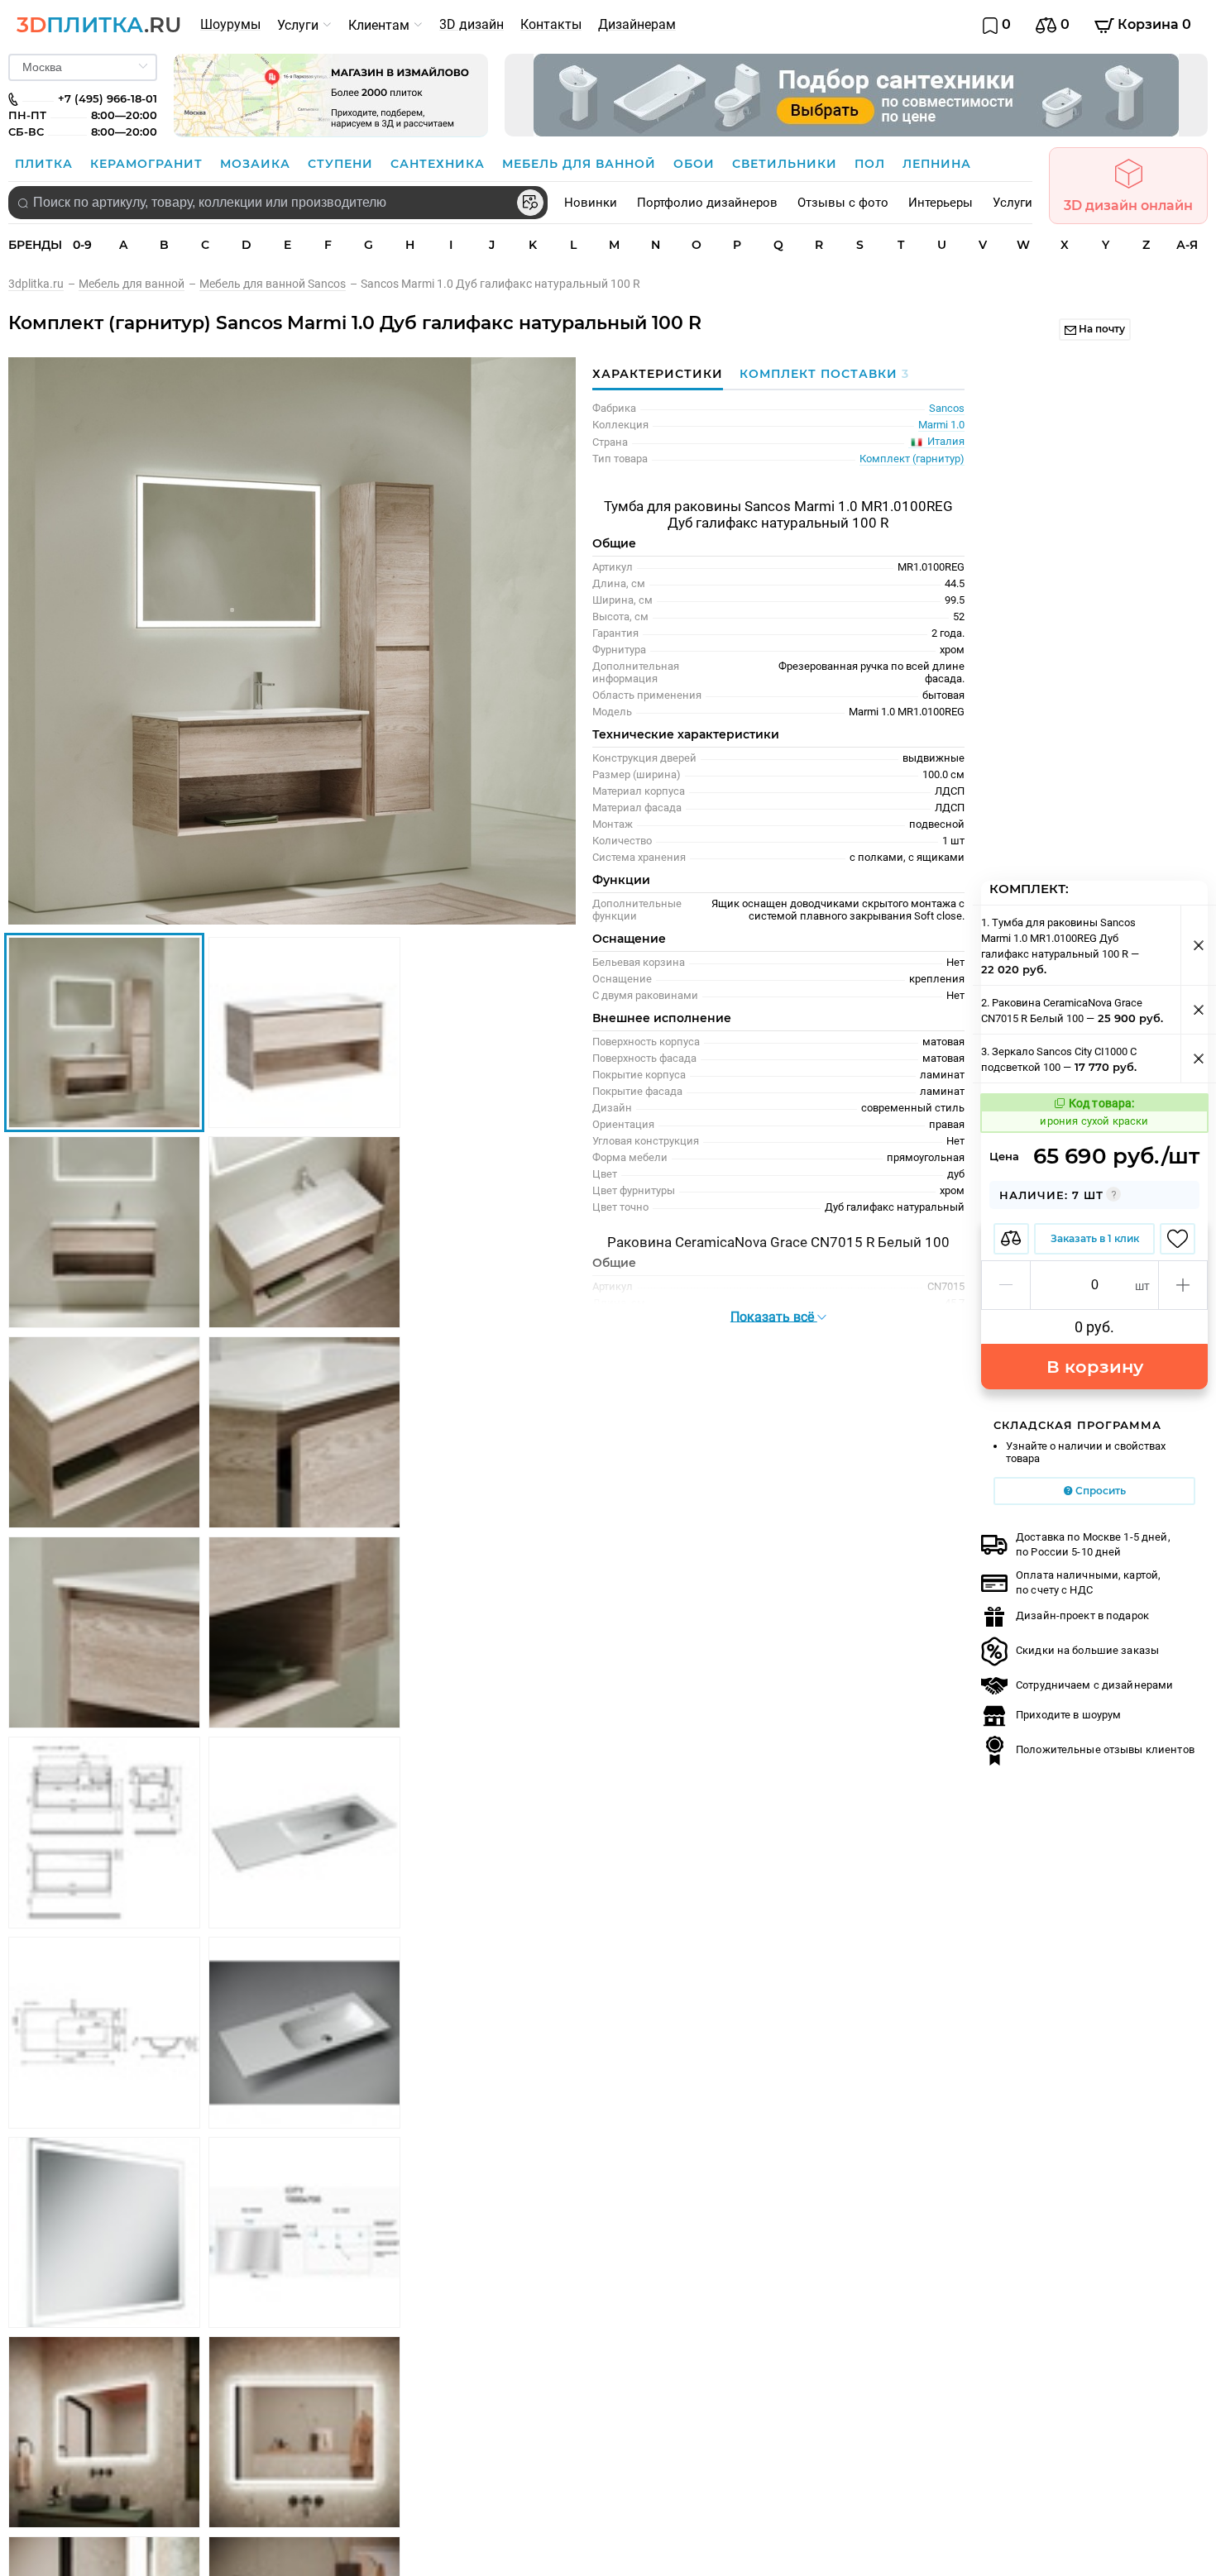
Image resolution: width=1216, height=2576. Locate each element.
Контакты (551, 24)
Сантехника (440, 164)
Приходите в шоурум (1068, 1715)
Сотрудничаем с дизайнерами (1094, 1685)
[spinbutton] (1094, 1285)
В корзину (1095, 1367)
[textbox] (278, 203)
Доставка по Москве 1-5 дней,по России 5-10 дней (1093, 1544)
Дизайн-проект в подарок (1082, 1615)
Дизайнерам (637, 24)
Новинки (591, 203)
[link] (43, 284)
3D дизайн (472, 24)
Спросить (1099, 1491)
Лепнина (937, 164)
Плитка (46, 164)
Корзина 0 (1153, 24)
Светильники (787, 164)
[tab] (820, 374)
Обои (696, 164)
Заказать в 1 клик (1095, 1238)
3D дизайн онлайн (1128, 206)
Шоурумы (230, 24)
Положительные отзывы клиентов (1105, 1749)
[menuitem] (230, 25)
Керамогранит (148, 164)
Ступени (342, 164)
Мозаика (257, 164)
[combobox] (278, 203)
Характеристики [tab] (658, 374)
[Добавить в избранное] (1178, 1239)
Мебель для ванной (581, 164)
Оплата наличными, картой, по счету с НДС (1088, 1582)
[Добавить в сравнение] (1011, 1239)
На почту (1101, 329)
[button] (1006, 1285)
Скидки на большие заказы (1087, 1650)
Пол (872, 164)
